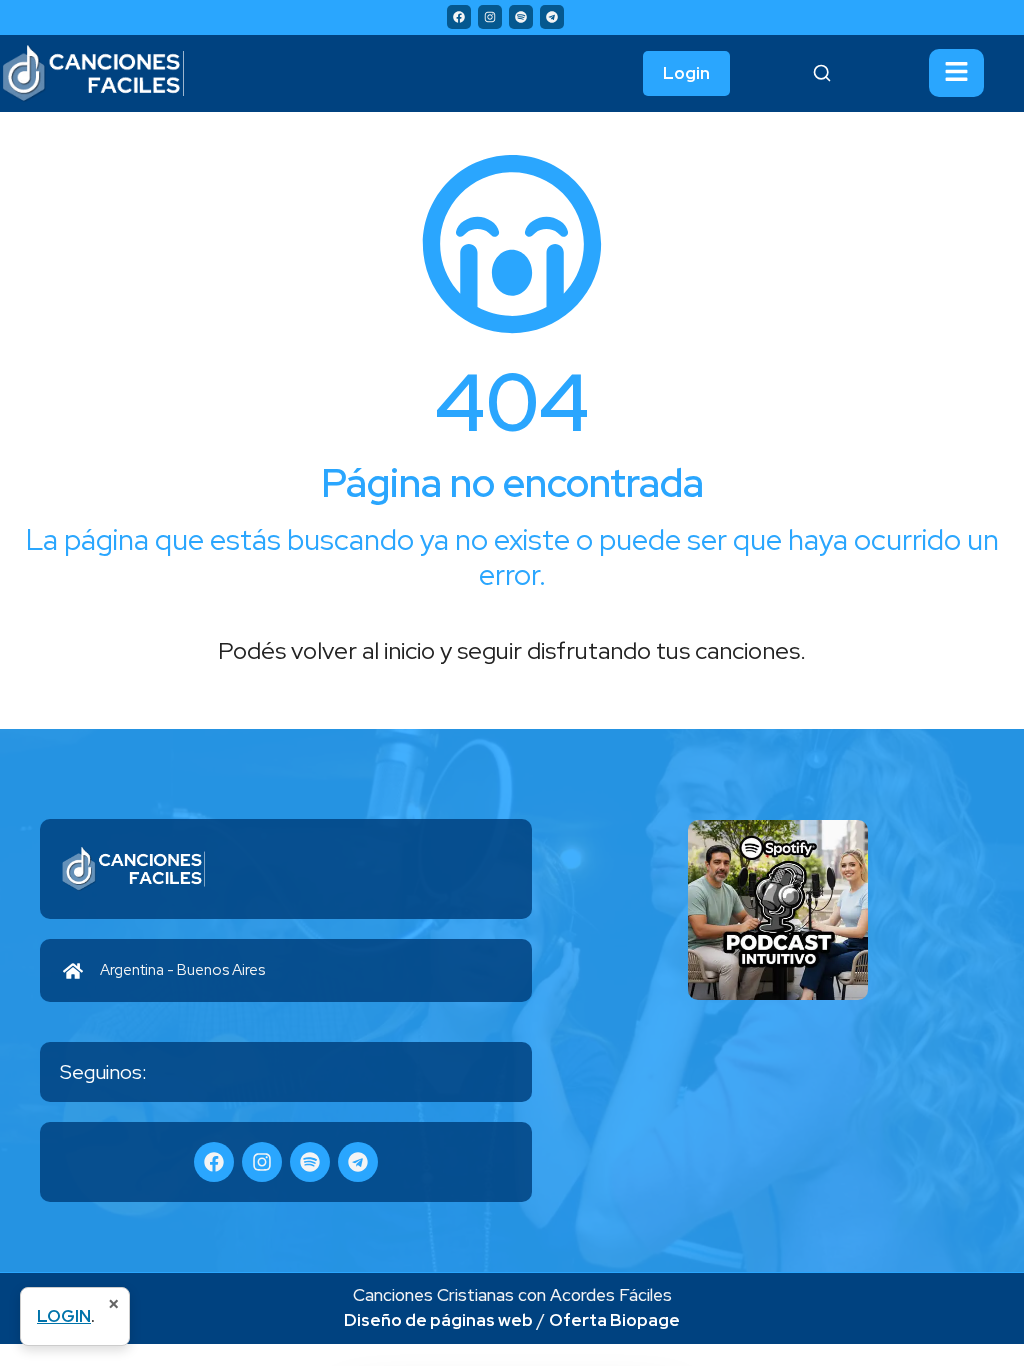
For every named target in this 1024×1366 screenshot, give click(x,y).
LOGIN (64, 1316)
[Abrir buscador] (822, 73)
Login (686, 73)
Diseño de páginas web (438, 1320)
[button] (956, 73)
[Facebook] (459, 17)
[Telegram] (552, 17)
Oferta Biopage (614, 1320)
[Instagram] (490, 17)
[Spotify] (521, 17)
